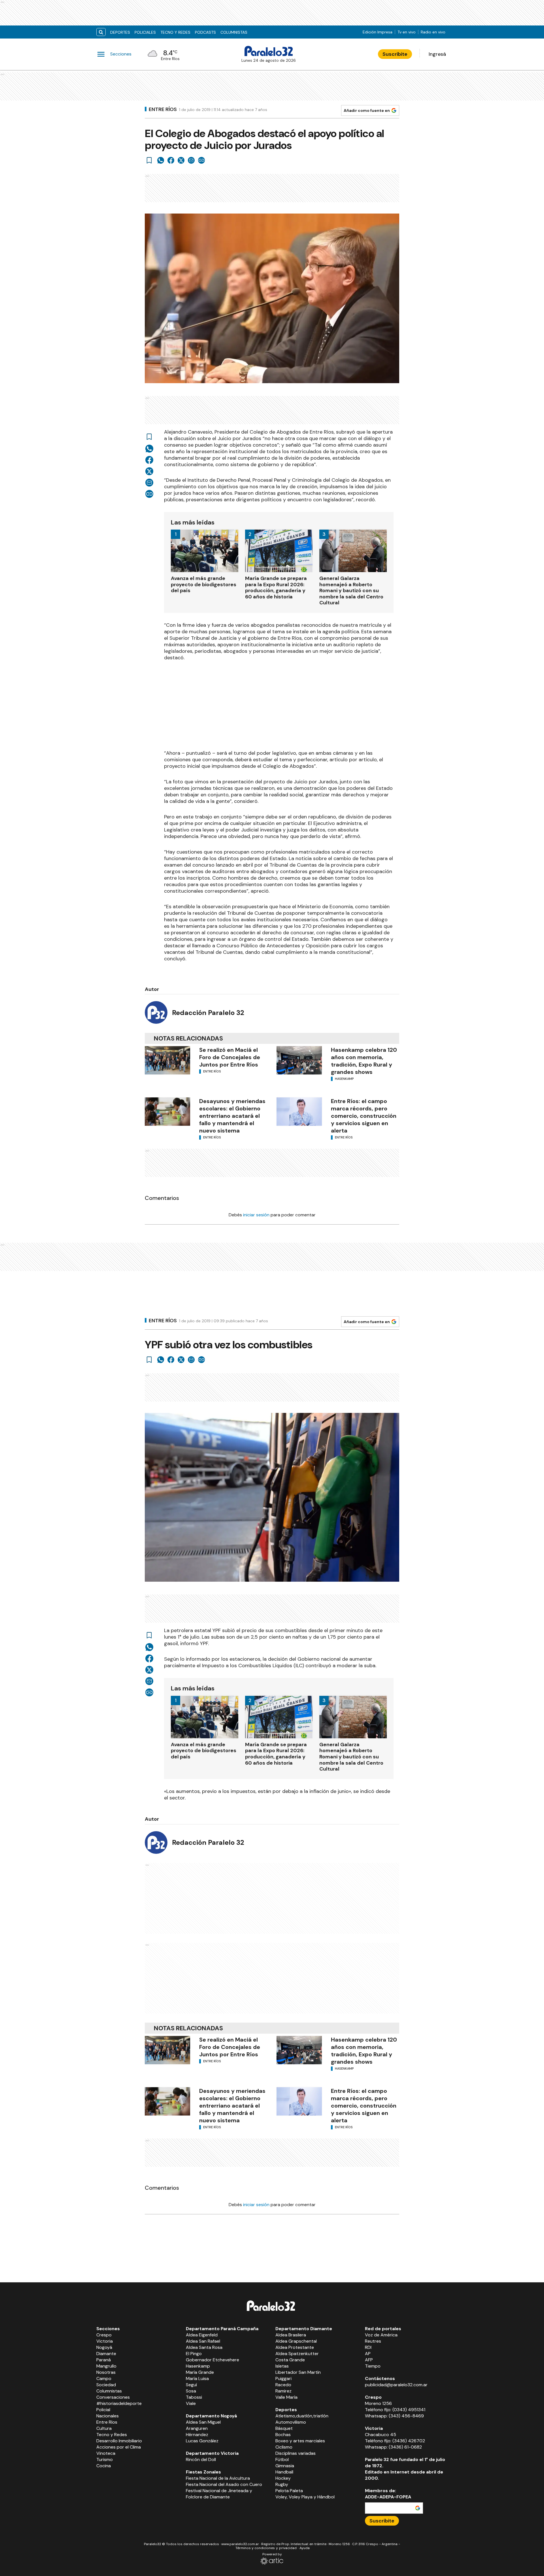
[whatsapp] (161, 160)
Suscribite (395, 54)
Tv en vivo (407, 32)
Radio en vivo (433, 32)
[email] (191, 160)
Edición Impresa (378, 32)
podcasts (205, 32)
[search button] (101, 32)
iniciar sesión (256, 1215)
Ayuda (305, 2548)
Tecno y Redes (175, 32)
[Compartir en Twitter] (181, 160)
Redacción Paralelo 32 (208, 1013)
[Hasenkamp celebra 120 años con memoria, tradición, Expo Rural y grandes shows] (299, 1060)
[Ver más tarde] (149, 160)
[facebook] (171, 160)
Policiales (145, 32)
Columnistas (234, 32)
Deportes (120, 32)
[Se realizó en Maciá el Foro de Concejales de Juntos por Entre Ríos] (167, 1060)
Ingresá (437, 54)
